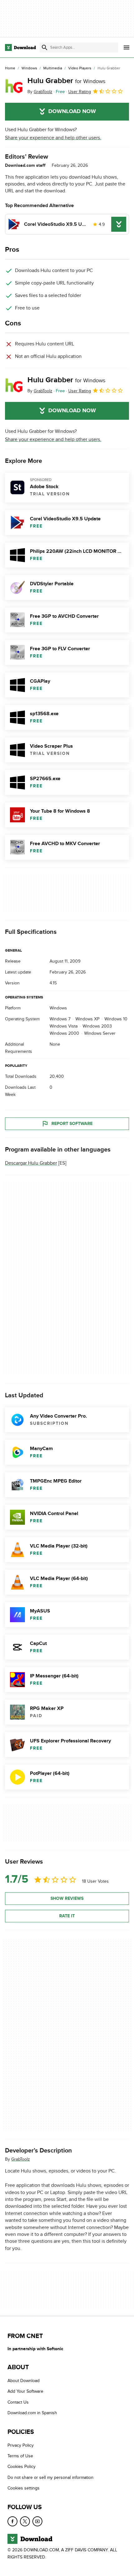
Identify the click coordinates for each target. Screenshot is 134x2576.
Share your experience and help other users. (53, 138)
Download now (72, 111)
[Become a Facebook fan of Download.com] (12, 2521)
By (40, 92)
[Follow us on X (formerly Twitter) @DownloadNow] (25, 2521)
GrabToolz (21, 2159)
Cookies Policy (22, 2467)
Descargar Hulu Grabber (31, 1163)
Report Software (72, 1124)
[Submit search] (45, 47)
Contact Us (18, 2402)
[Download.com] (20, 47)
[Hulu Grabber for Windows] (14, 86)
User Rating (80, 92)
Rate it (67, 1916)
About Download (24, 2381)
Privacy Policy (21, 2445)
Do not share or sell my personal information (50, 2477)
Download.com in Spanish (32, 2413)
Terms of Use (20, 2456)
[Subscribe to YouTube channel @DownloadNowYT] (37, 2521)
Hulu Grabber (66, 81)
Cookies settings (24, 2488)
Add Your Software (25, 2392)
